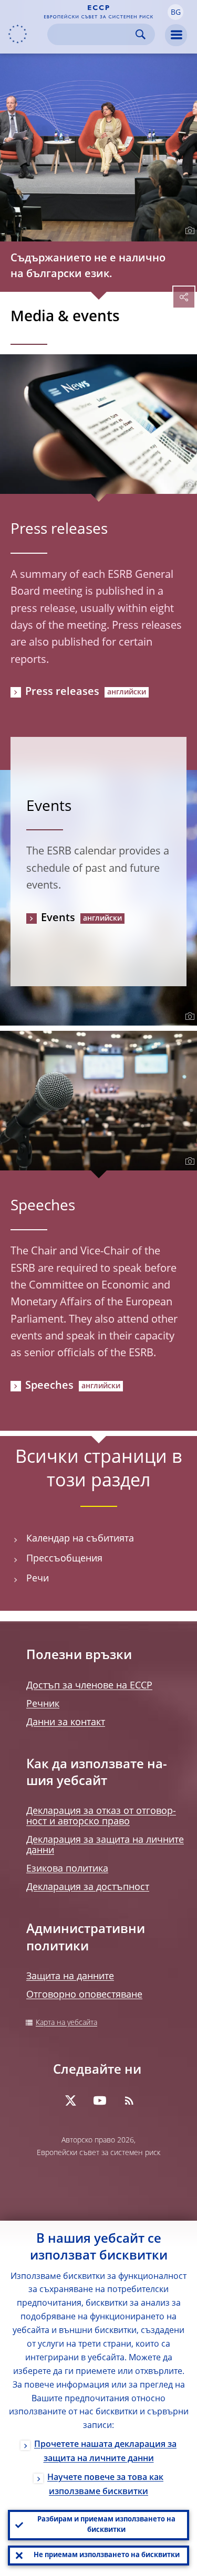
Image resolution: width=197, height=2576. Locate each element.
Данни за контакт (66, 1723)
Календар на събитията (80, 1539)
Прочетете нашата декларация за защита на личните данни (105, 2452)
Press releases (62, 692)
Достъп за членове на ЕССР (89, 1686)
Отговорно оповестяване (84, 1995)
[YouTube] (100, 2100)
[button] (175, 12)
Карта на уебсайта (66, 2023)
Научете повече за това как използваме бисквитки (105, 2485)
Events (58, 919)
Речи (38, 1579)
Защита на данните (70, 1977)
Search (141, 34)
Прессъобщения (64, 1559)
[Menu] (176, 35)
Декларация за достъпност (88, 1887)
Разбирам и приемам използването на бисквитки (106, 2525)
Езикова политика (67, 1869)
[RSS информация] (129, 2100)
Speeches (49, 1386)
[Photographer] (188, 231)
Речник (43, 1704)
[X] (70, 2100)
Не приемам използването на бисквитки (107, 2555)
